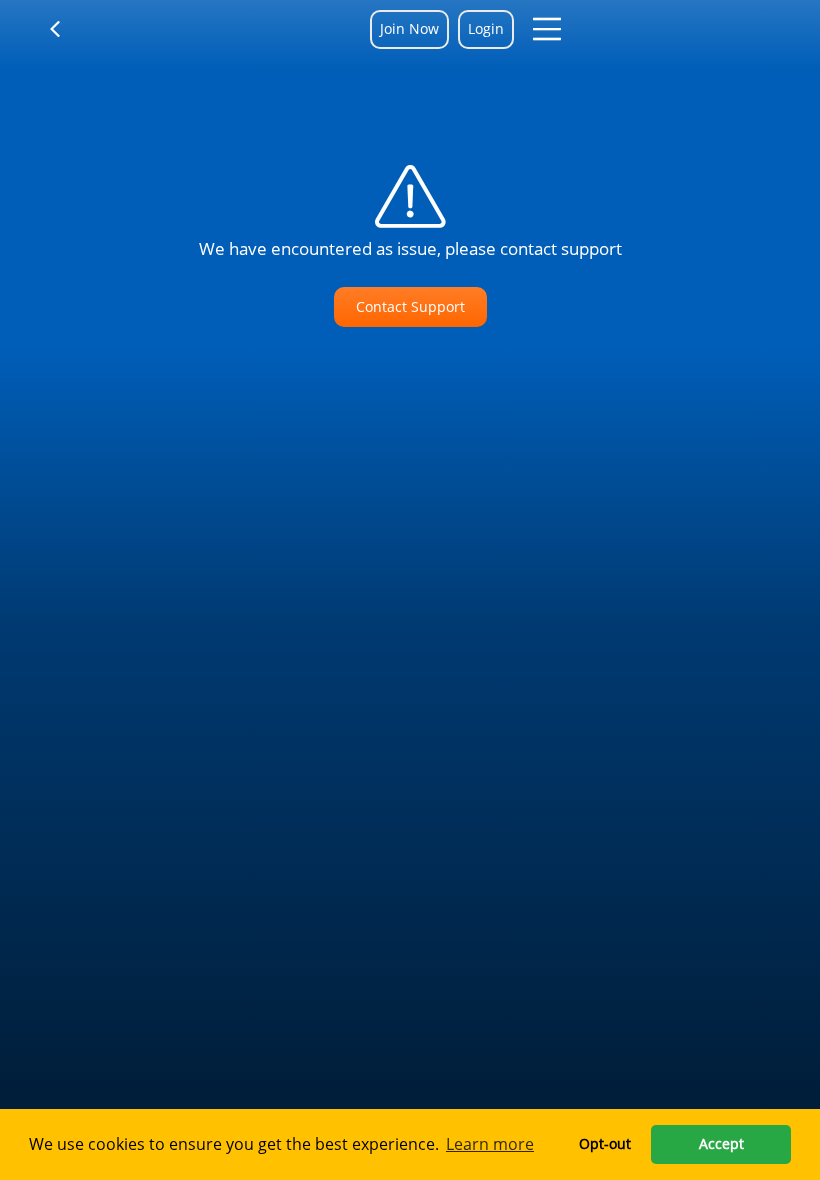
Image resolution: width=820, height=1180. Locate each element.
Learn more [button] (490, 1144)
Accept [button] (721, 1143)
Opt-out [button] (605, 1143)
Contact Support (410, 306)
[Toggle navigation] (68, 29)
